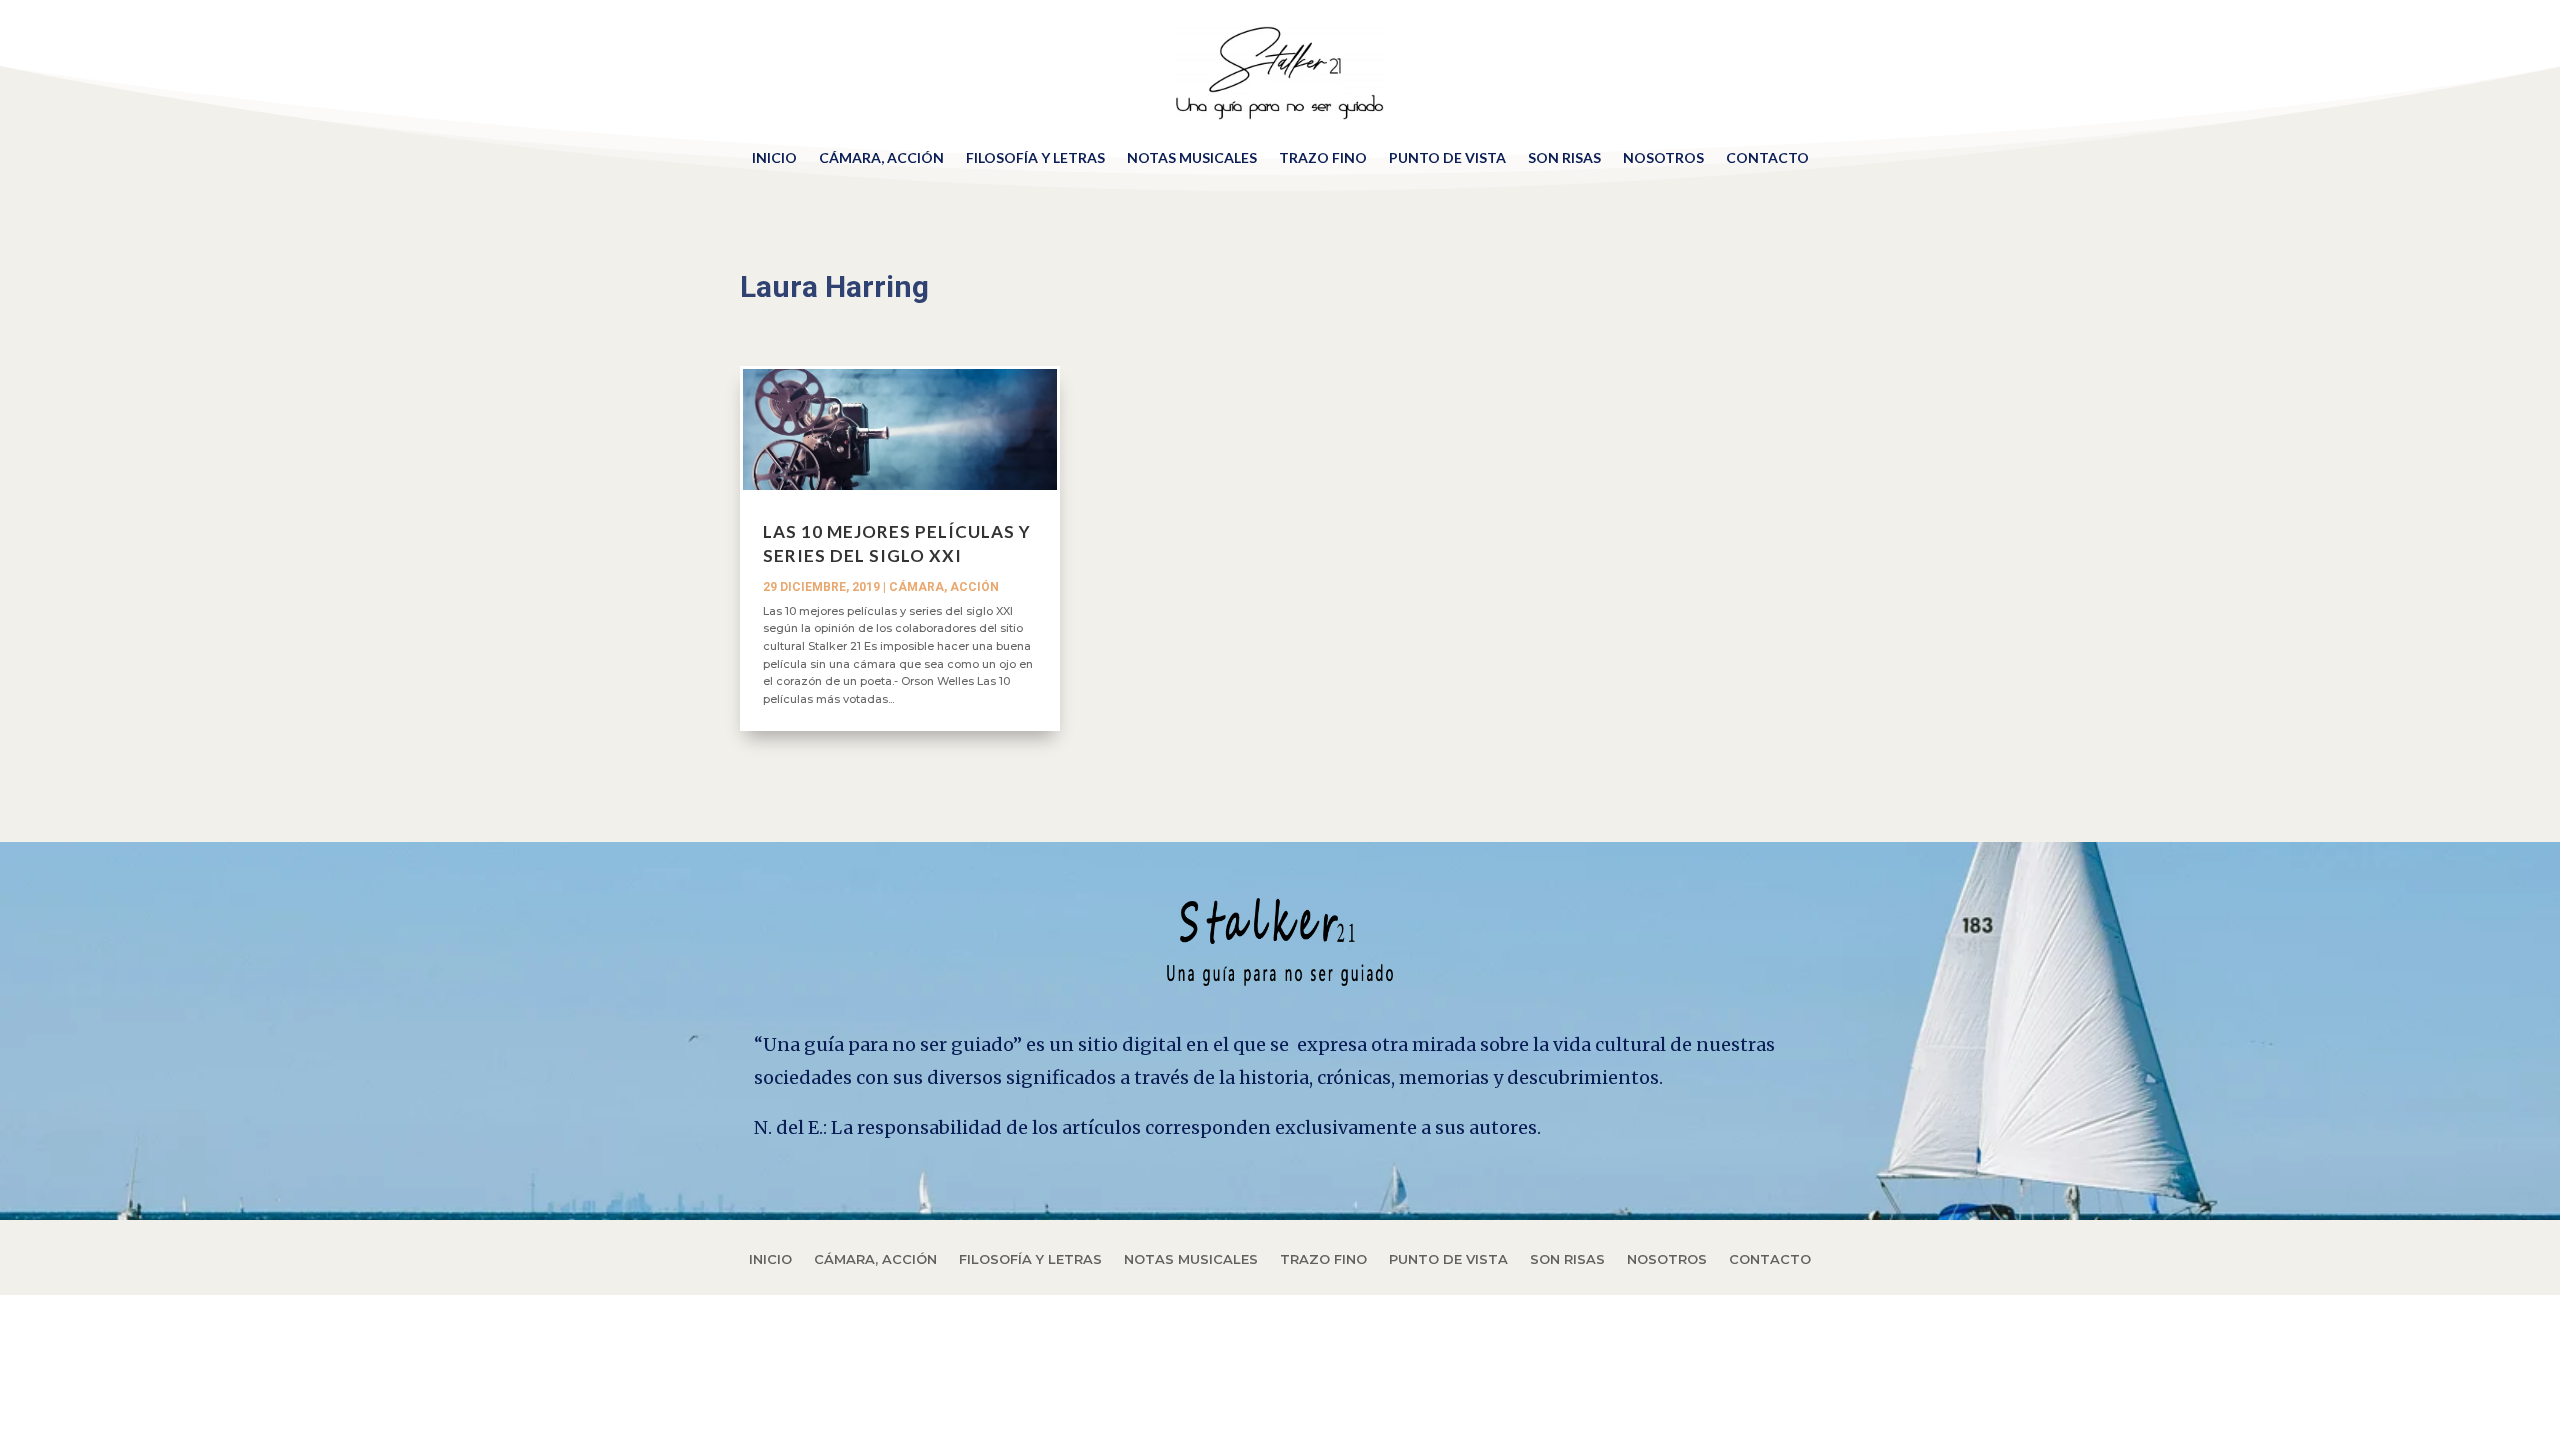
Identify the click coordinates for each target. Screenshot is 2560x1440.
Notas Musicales (1192, 157)
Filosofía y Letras (1035, 157)
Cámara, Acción (881, 157)
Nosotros (1663, 157)
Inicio (774, 157)
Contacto (1767, 157)
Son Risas (1564, 157)
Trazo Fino (1323, 157)
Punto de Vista (1447, 157)
